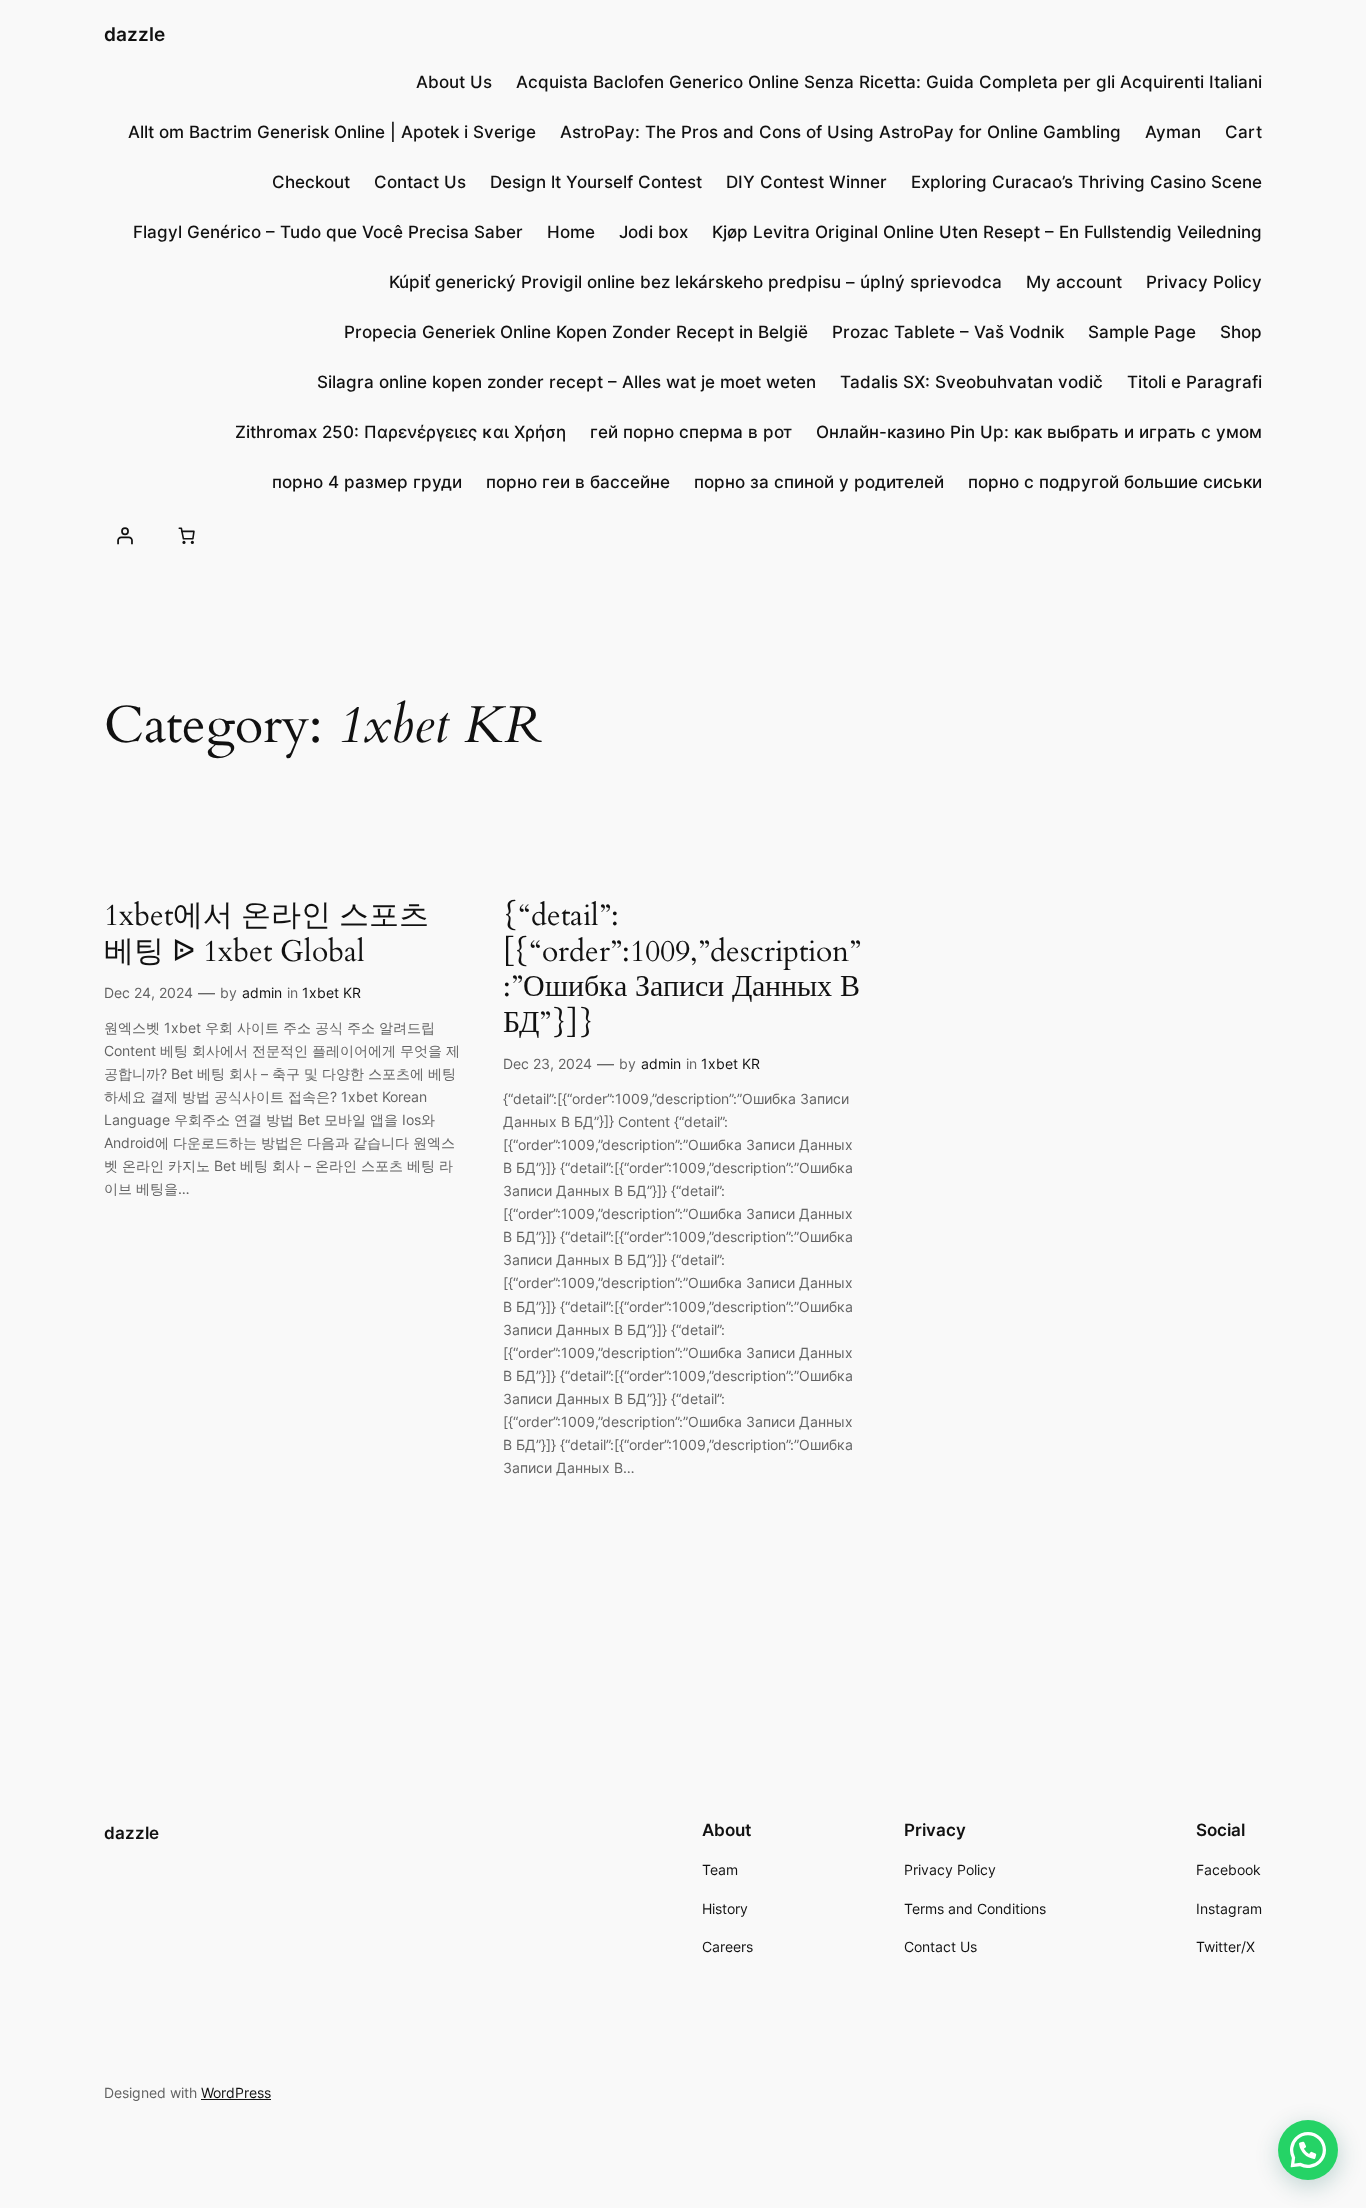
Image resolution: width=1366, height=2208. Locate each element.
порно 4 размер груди (367, 482)
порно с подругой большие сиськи (1115, 482)
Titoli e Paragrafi (1194, 382)
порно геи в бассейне (578, 482)
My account (1074, 282)
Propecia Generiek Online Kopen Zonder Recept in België (576, 332)
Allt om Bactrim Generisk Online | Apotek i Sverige (332, 132)
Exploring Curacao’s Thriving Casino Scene (1086, 182)
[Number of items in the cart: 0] (186, 535)
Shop (1241, 332)
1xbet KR (331, 992)
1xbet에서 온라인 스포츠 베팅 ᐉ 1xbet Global (266, 934)
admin (262, 992)
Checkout (311, 182)
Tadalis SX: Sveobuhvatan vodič (971, 382)
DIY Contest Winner (806, 182)
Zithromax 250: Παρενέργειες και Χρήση (400, 432)
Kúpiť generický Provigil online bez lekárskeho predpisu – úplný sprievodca (695, 282)
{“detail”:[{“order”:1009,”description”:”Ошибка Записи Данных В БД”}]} (682, 970)
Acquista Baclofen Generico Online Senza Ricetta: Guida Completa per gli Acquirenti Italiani (889, 82)
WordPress (236, 2092)
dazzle (134, 34)
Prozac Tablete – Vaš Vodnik (948, 332)
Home (571, 232)
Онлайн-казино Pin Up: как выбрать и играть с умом (1039, 432)
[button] (1308, 2150)
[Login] (125, 535)
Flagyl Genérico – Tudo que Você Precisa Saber (328, 232)
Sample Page (1142, 332)
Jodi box (653, 232)
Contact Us (420, 182)
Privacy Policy (1204, 282)
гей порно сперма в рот (691, 432)
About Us (454, 82)
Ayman (1173, 132)
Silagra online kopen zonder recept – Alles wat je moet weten (566, 382)
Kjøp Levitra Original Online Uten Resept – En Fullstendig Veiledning (987, 232)
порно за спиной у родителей (819, 482)
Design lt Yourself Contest (596, 182)
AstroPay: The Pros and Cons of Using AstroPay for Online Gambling (840, 132)
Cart (1243, 132)
